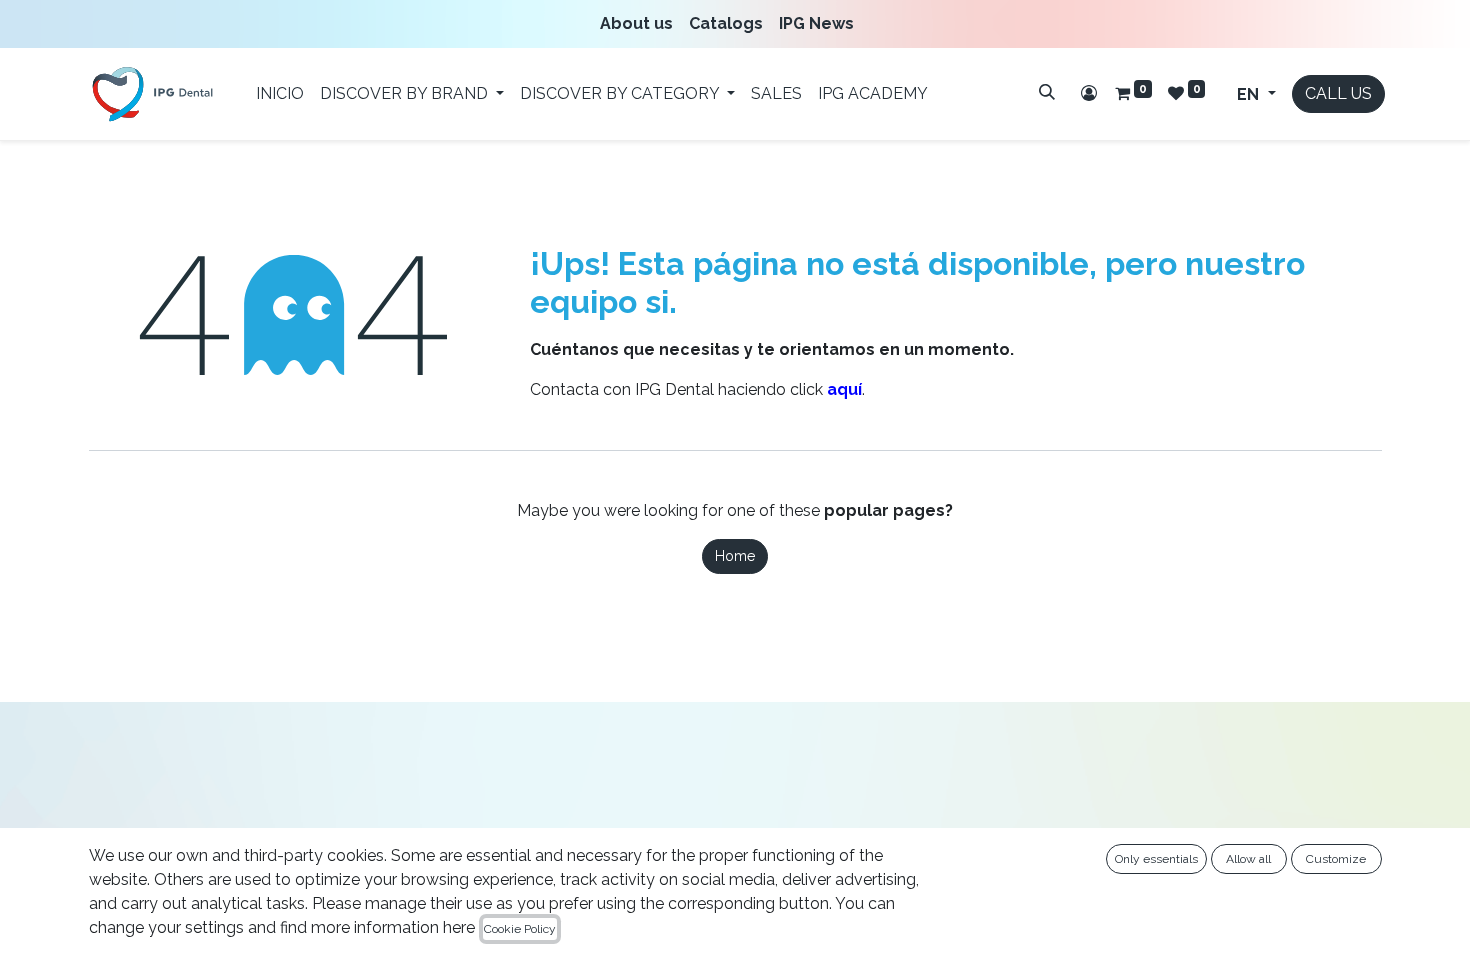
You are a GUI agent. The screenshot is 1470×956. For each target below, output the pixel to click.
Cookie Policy (520, 929)
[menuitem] (640, 24)
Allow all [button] (1248, 859)
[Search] (1047, 92)
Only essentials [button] (1156, 859)
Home (735, 556)
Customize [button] (1336, 859)
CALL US (1338, 93)
